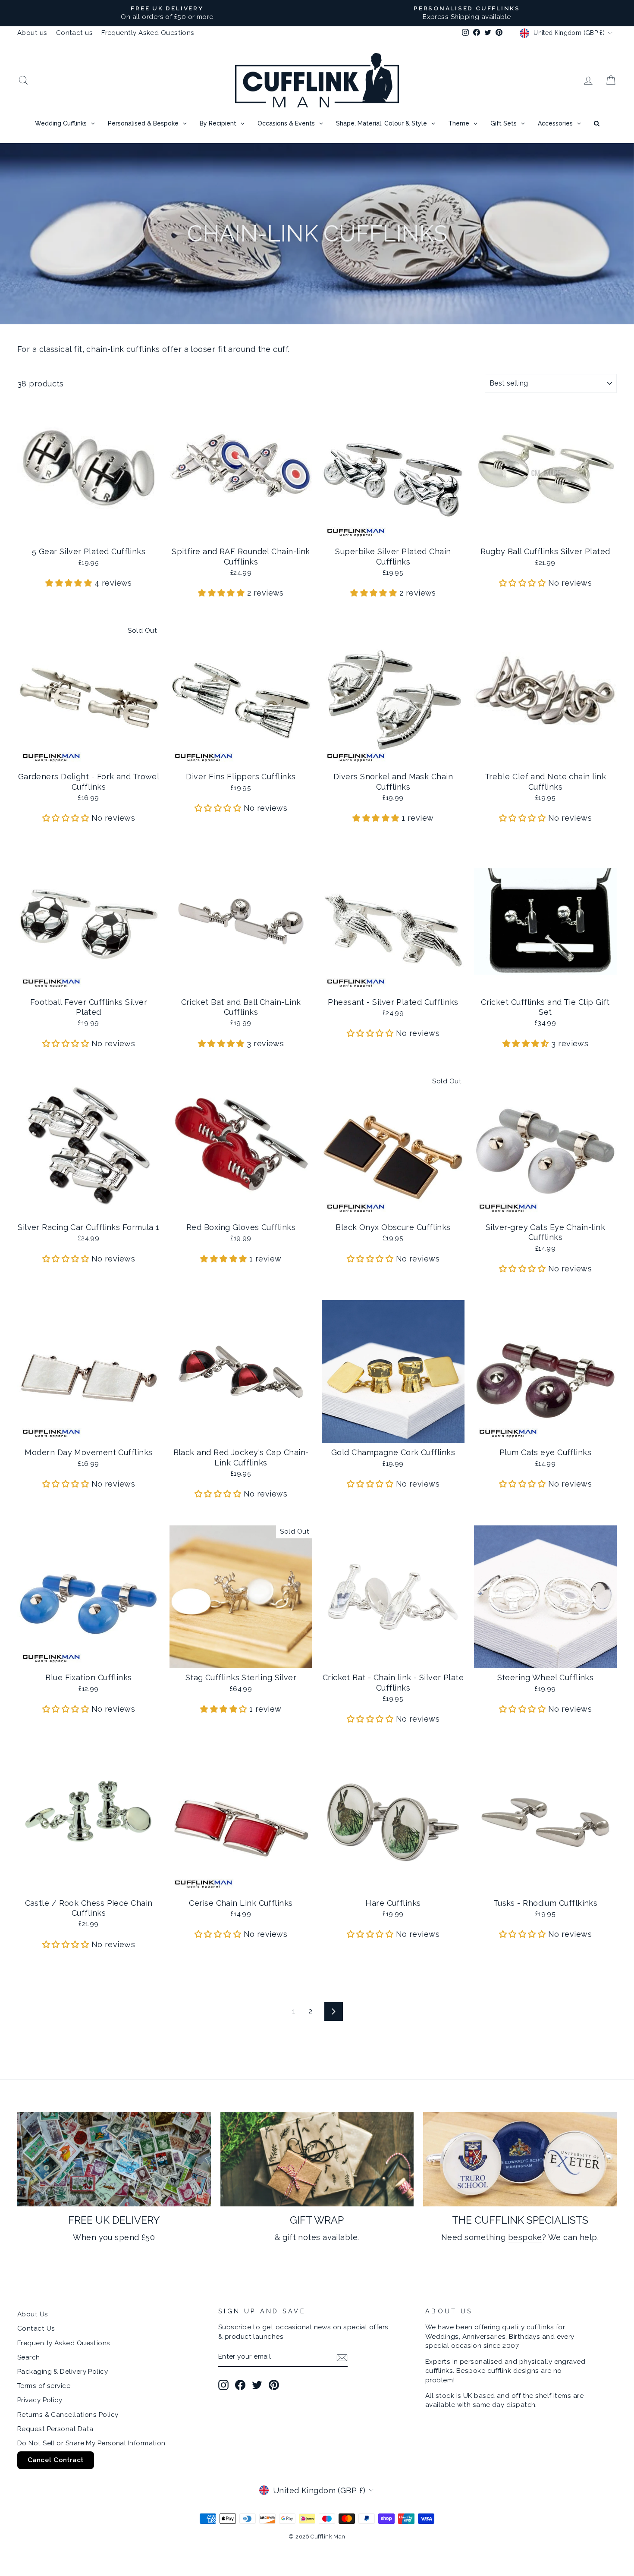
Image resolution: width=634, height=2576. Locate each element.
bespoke (525, 2237)
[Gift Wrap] (317, 2159)
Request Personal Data (55, 2429)
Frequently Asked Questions (148, 33)
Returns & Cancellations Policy (68, 2415)
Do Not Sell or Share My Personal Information (91, 2443)
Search (29, 2357)
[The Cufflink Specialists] (520, 2159)
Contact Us (36, 2328)
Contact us (75, 33)
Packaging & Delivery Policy (63, 2372)
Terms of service (44, 2386)
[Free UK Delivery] (114, 2159)
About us (32, 33)
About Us (33, 2314)
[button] (70, 583)
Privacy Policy (40, 2400)
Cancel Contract (56, 2460)
